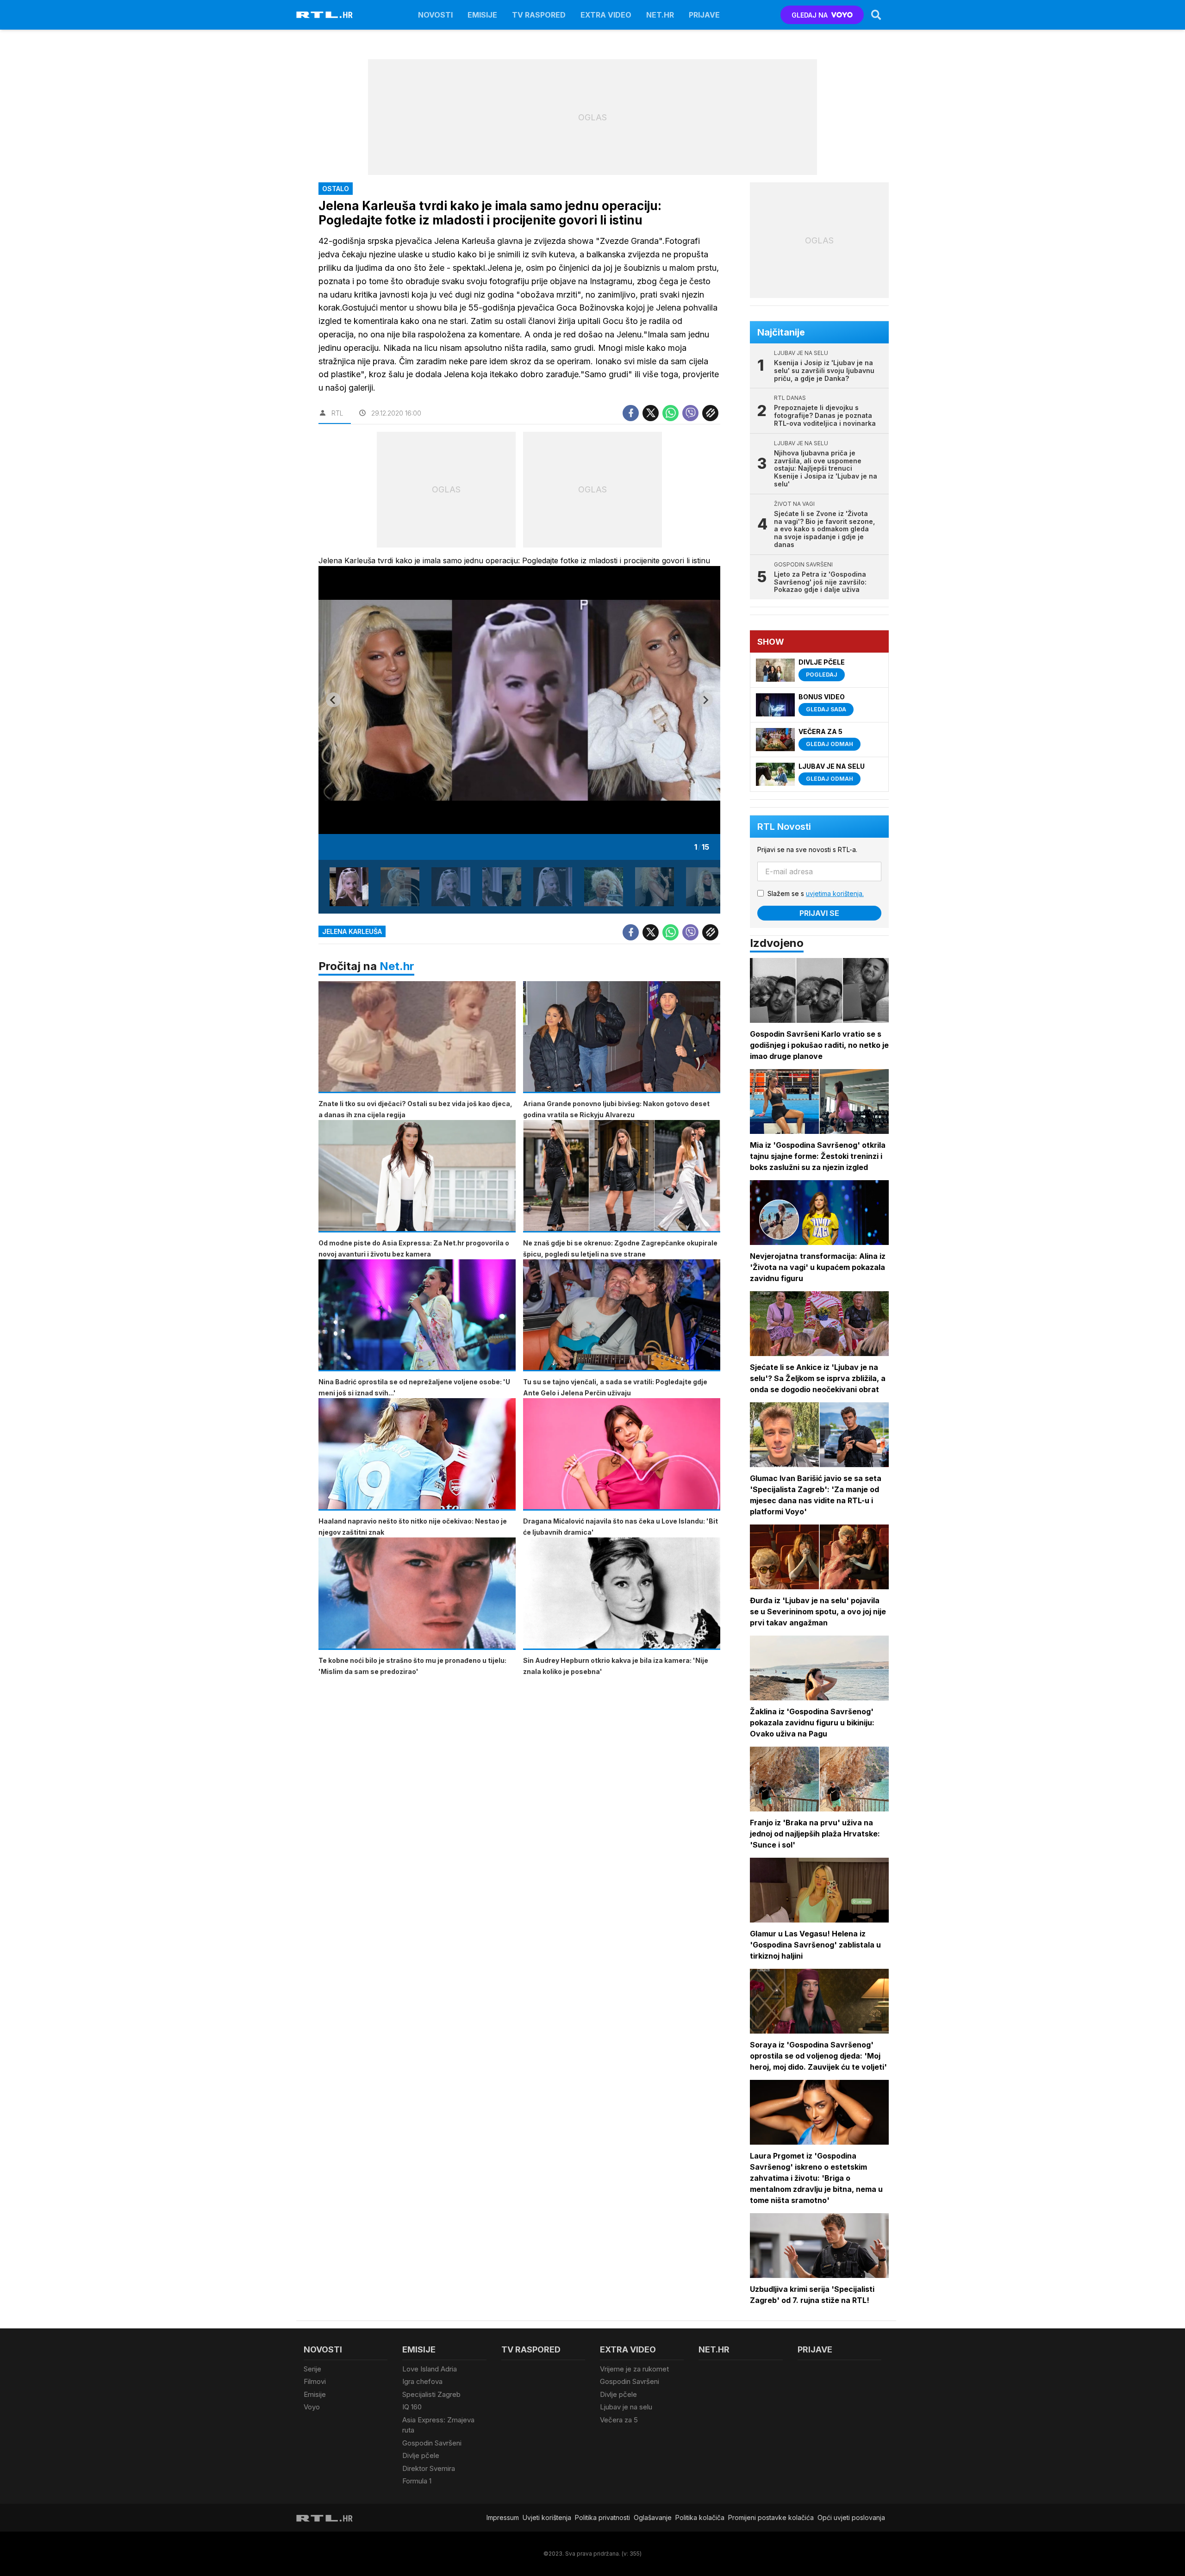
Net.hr (397, 966)
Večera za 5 (619, 2420)
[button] (349, 887)
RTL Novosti (784, 827)
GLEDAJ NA (810, 15)
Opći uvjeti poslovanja (851, 2517)
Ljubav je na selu (626, 2407)
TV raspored (539, 15)
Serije (312, 2369)
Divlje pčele (421, 2455)
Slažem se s (816, 893)
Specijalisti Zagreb (431, 2394)
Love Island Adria (430, 2369)
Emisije (482, 15)
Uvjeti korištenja (547, 2517)
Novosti (435, 15)
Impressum (503, 2517)
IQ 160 (412, 2407)
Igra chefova (422, 2381)
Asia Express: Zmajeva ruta (438, 2425)
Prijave (704, 15)
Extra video (606, 15)
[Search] (876, 15)
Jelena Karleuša (352, 931)
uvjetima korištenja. (835, 893)
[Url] (710, 413)
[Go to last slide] (333, 700)
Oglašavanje (653, 2517)
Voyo (312, 2407)
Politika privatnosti (602, 2517)
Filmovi (315, 2381)
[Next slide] (705, 700)
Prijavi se (819, 913)
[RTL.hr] (324, 15)
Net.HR (660, 15)
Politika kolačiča (700, 2517)
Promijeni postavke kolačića (771, 2517)
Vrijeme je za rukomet (634, 2369)
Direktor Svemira (429, 2468)
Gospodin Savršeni (432, 2443)
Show (771, 642)
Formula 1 (417, 2481)
